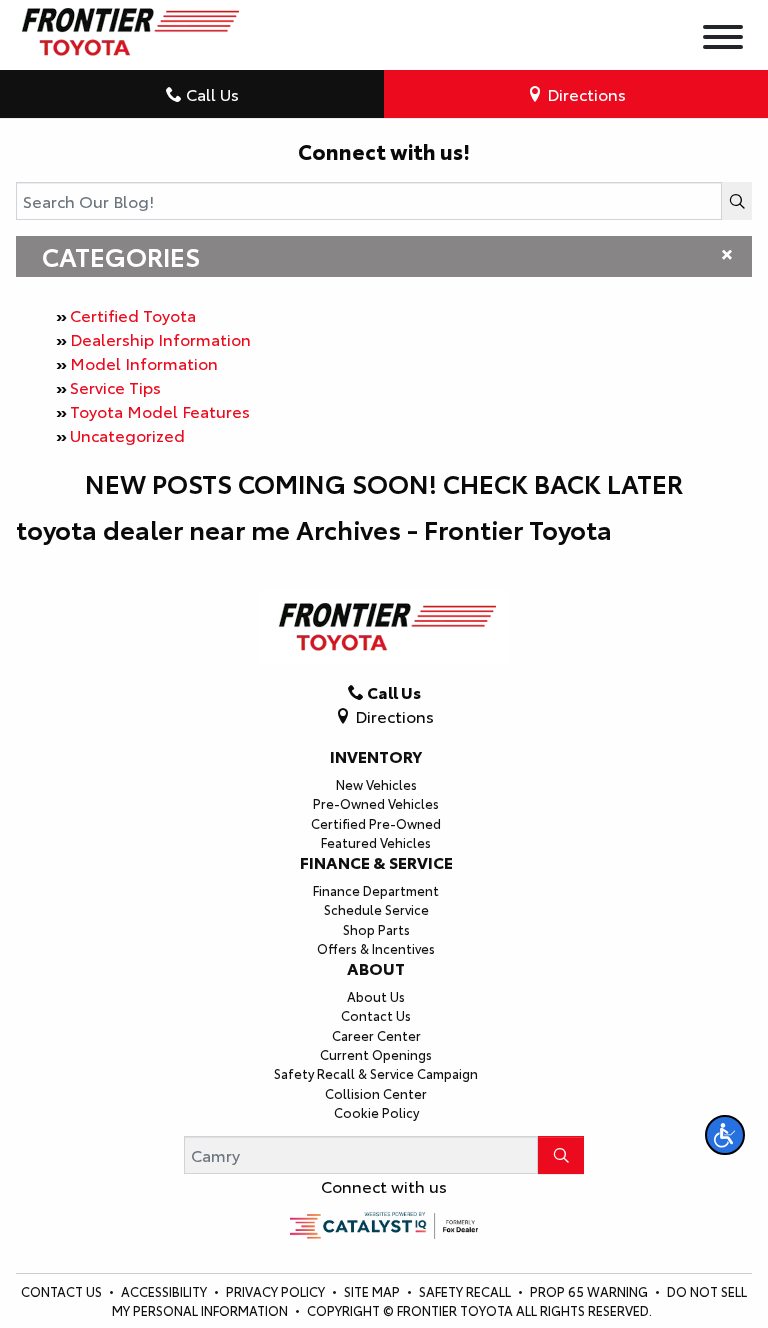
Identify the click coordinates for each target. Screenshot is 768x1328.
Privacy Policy (277, 1291)
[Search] (737, 201)
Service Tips (115, 386)
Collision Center (376, 1093)
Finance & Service (376, 862)
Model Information (144, 362)
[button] (725, 1135)
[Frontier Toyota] (127, 26)
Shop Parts (376, 929)
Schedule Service (376, 909)
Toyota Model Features (160, 410)
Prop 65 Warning (589, 1291)
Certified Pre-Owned (376, 823)
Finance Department (376, 890)
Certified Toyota (133, 314)
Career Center (376, 1035)
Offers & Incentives (376, 948)
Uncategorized (127, 434)
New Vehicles (376, 784)
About (376, 968)
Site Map (373, 1291)
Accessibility (165, 1291)
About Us (376, 996)
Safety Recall (466, 1291)
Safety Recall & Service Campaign (376, 1073)
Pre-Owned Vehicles (376, 803)
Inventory (376, 756)
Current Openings (376, 1054)
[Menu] (723, 39)
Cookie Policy (376, 1112)
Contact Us (376, 1015)
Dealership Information (160, 338)
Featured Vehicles (376, 842)
